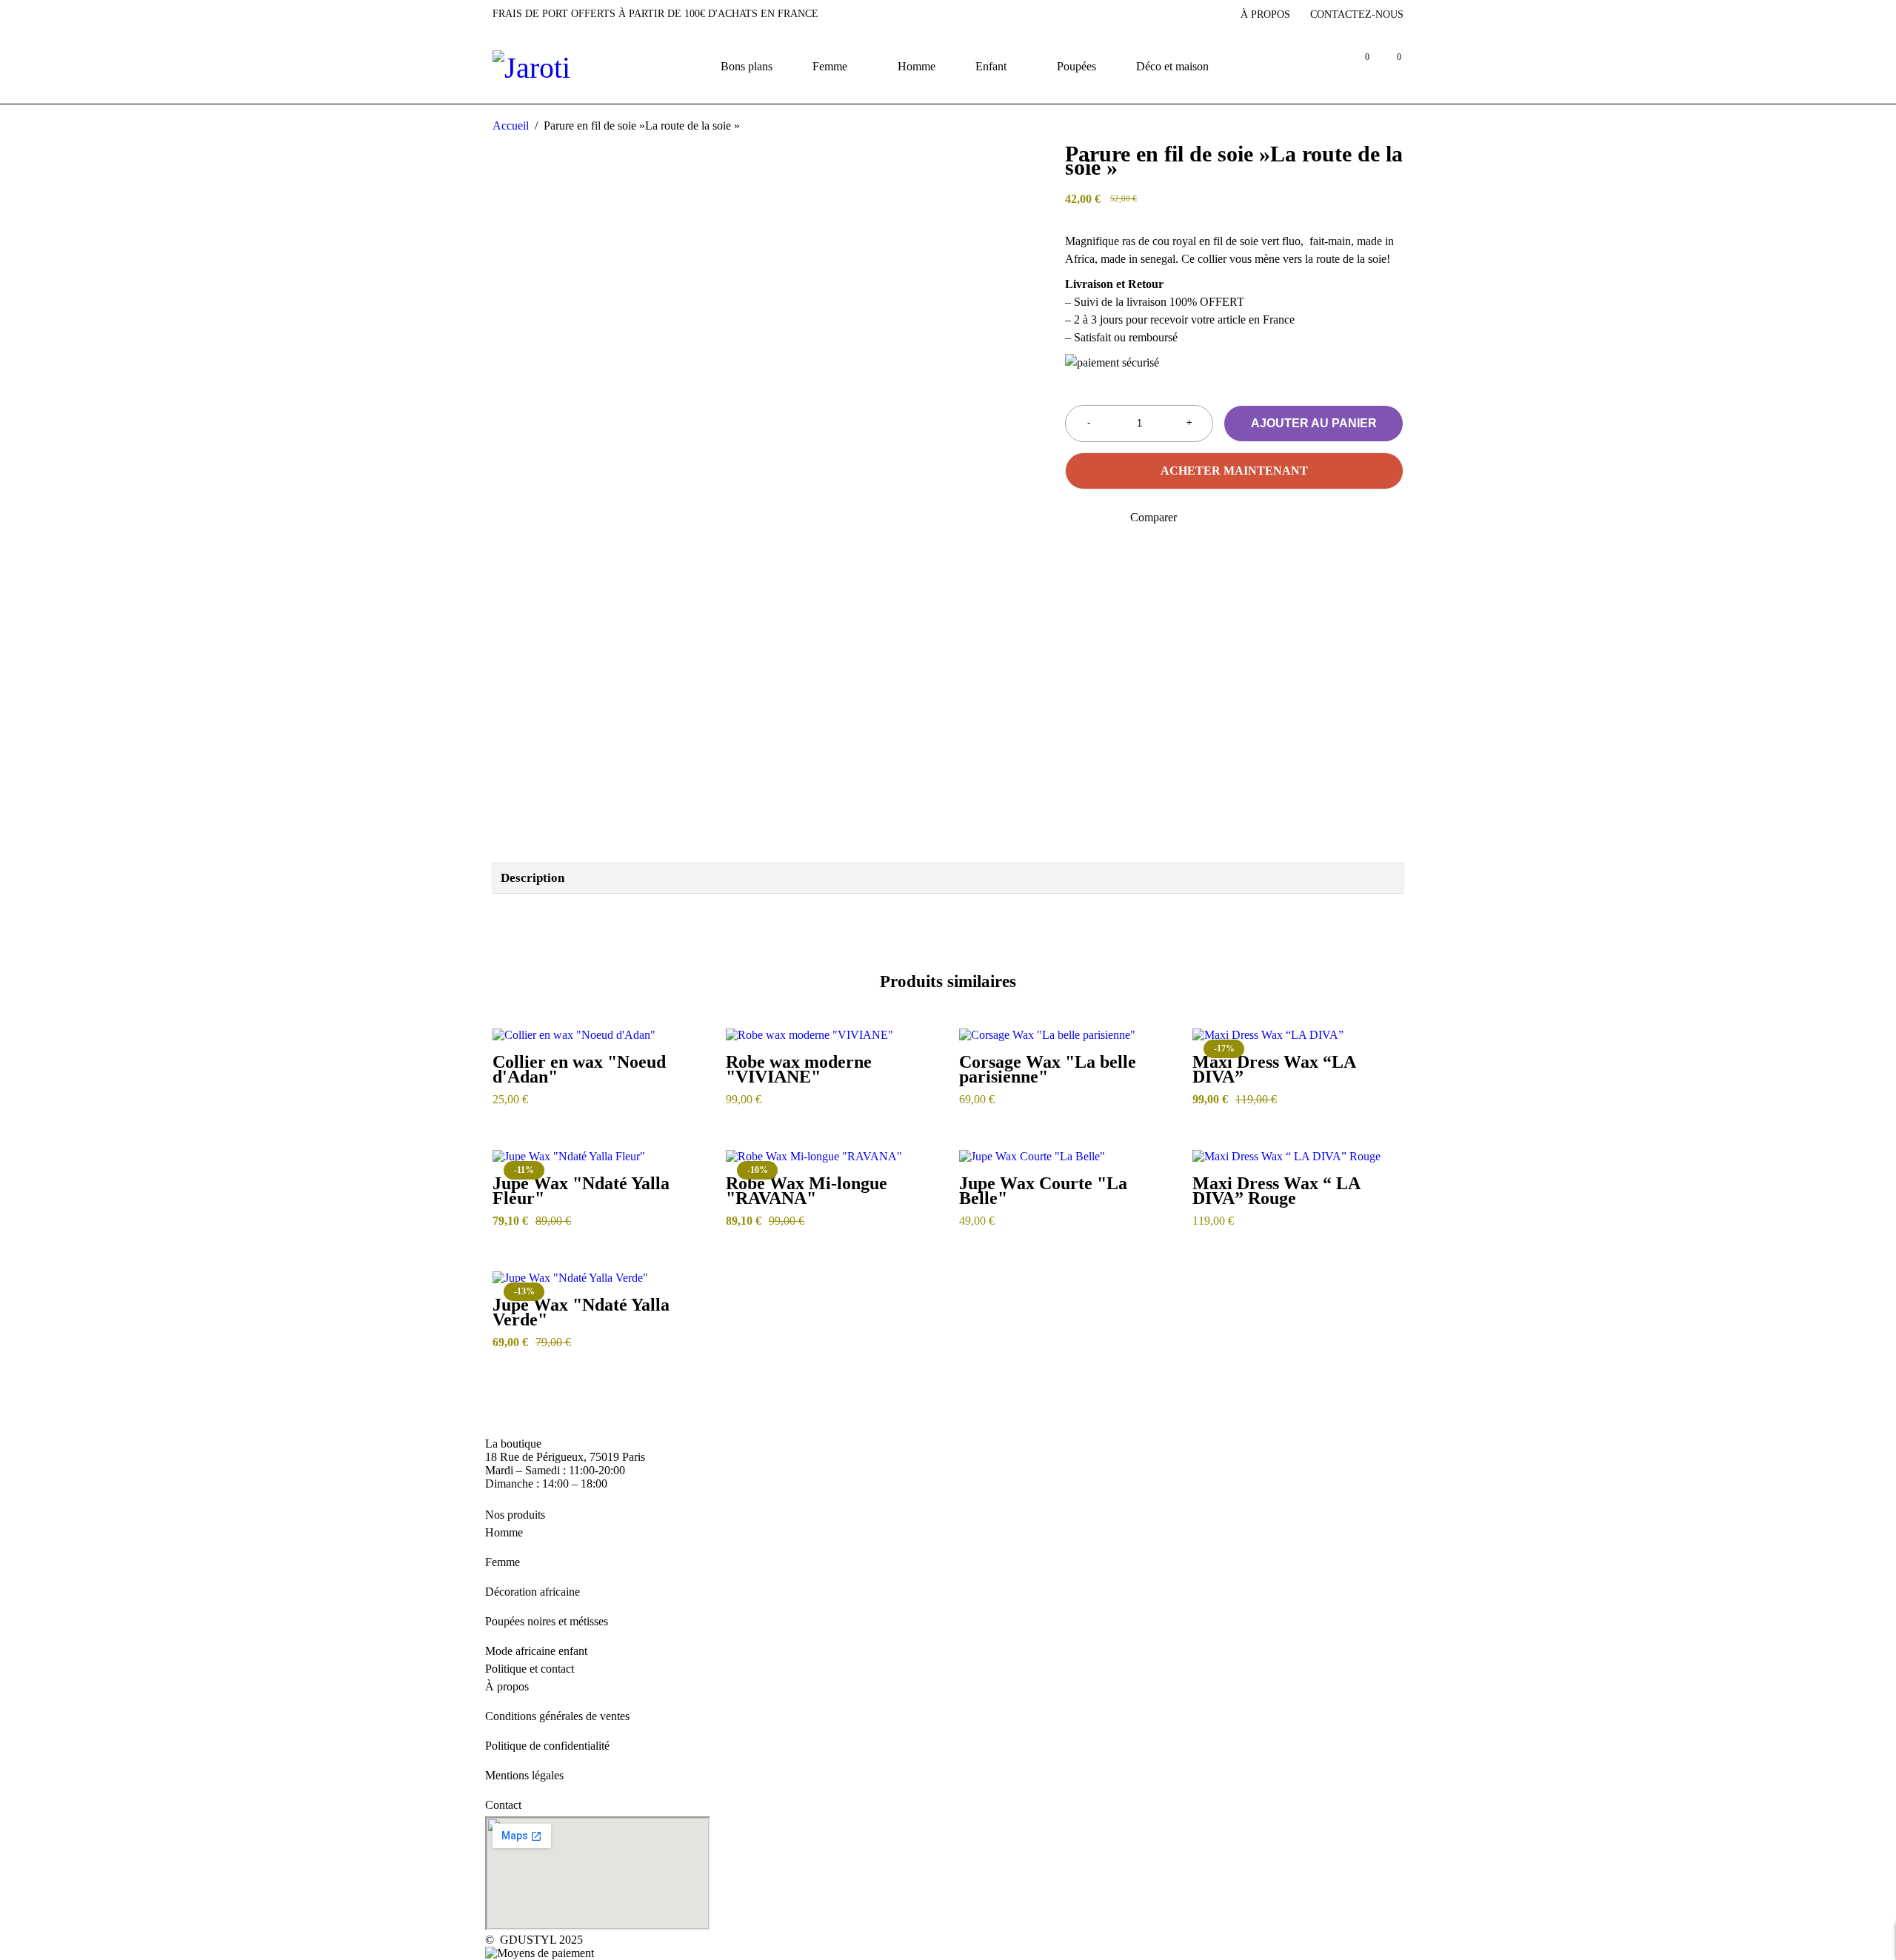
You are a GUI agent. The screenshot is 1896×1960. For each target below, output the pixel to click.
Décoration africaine (533, 1592)
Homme (504, 1532)
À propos (1265, 14)
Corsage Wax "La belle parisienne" (1048, 1069)
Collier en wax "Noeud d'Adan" (579, 1069)
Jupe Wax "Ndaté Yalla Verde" (581, 1312)
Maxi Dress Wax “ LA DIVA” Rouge (1276, 1191)
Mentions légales (524, 1775)
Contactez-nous (1357, 14)
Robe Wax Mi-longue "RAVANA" (807, 1191)
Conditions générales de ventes (557, 1716)
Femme (503, 1562)
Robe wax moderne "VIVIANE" (799, 1069)
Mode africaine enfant (536, 1651)
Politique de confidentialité (547, 1746)
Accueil (511, 126)
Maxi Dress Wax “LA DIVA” (1274, 1069)
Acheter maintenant (1234, 471)
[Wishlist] (1074, 518)
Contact (503, 1805)
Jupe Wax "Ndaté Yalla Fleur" (581, 1191)
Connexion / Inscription (1325, 66)
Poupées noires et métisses (547, 1621)
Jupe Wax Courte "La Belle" (1043, 1191)
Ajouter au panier (1314, 423)
